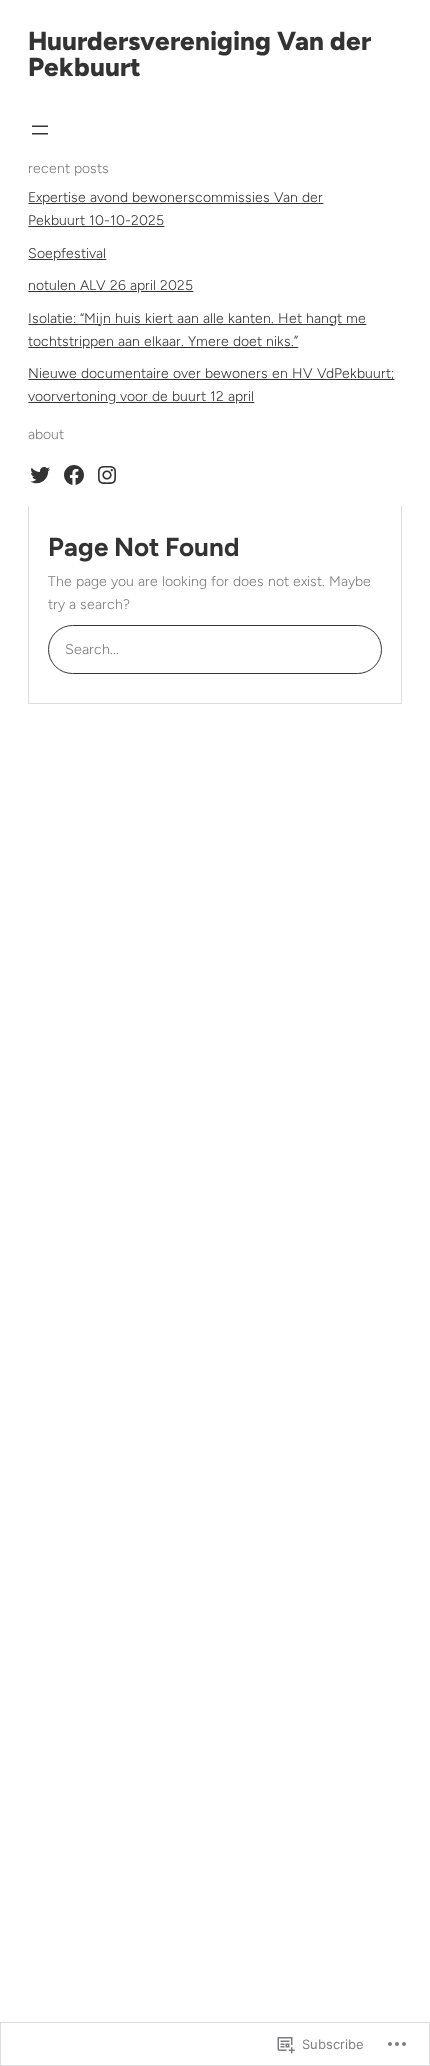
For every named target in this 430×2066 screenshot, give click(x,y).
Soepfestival (67, 253)
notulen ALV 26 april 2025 (110, 285)
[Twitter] (40, 475)
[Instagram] (107, 475)
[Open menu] (40, 130)
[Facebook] (74, 475)
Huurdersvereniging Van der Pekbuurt (199, 54)
